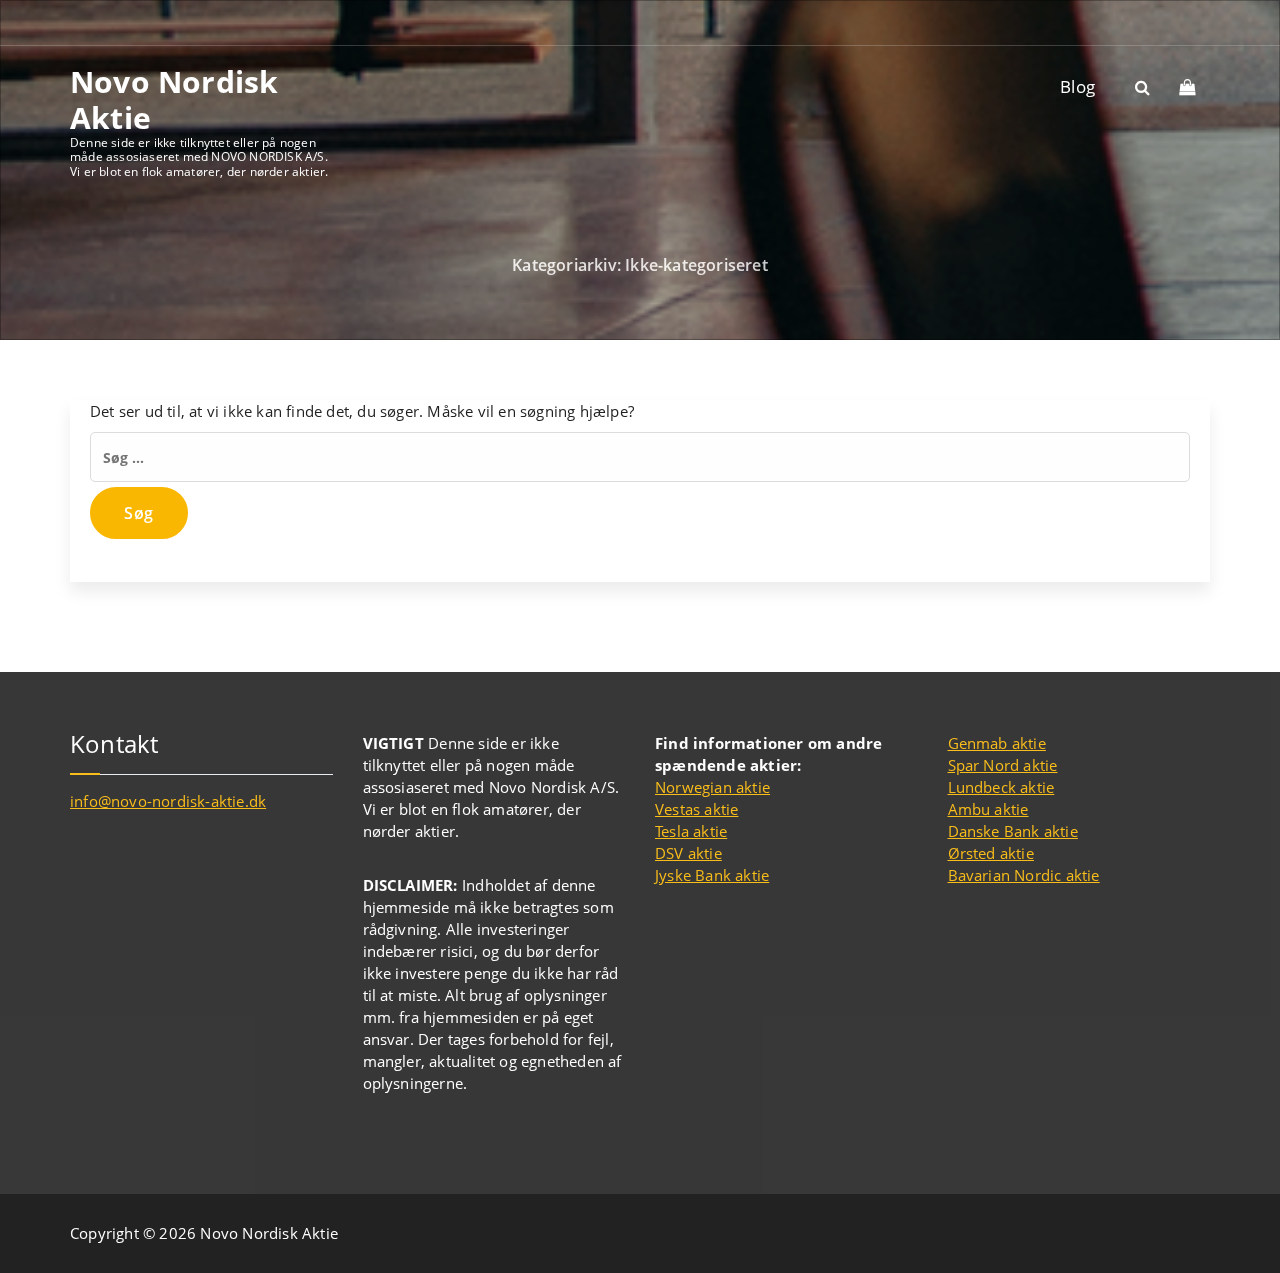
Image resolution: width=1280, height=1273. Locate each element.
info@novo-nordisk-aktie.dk (168, 801)
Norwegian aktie (712, 787)
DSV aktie (688, 853)
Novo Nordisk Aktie (174, 100)
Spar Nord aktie (1003, 765)
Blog (1077, 86)
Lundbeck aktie (1001, 787)
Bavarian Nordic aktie (1024, 875)
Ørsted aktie (991, 853)
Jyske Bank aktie (712, 875)
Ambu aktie (988, 809)
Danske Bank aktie (1013, 831)
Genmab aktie (997, 743)
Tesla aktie (691, 831)
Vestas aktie (696, 809)
